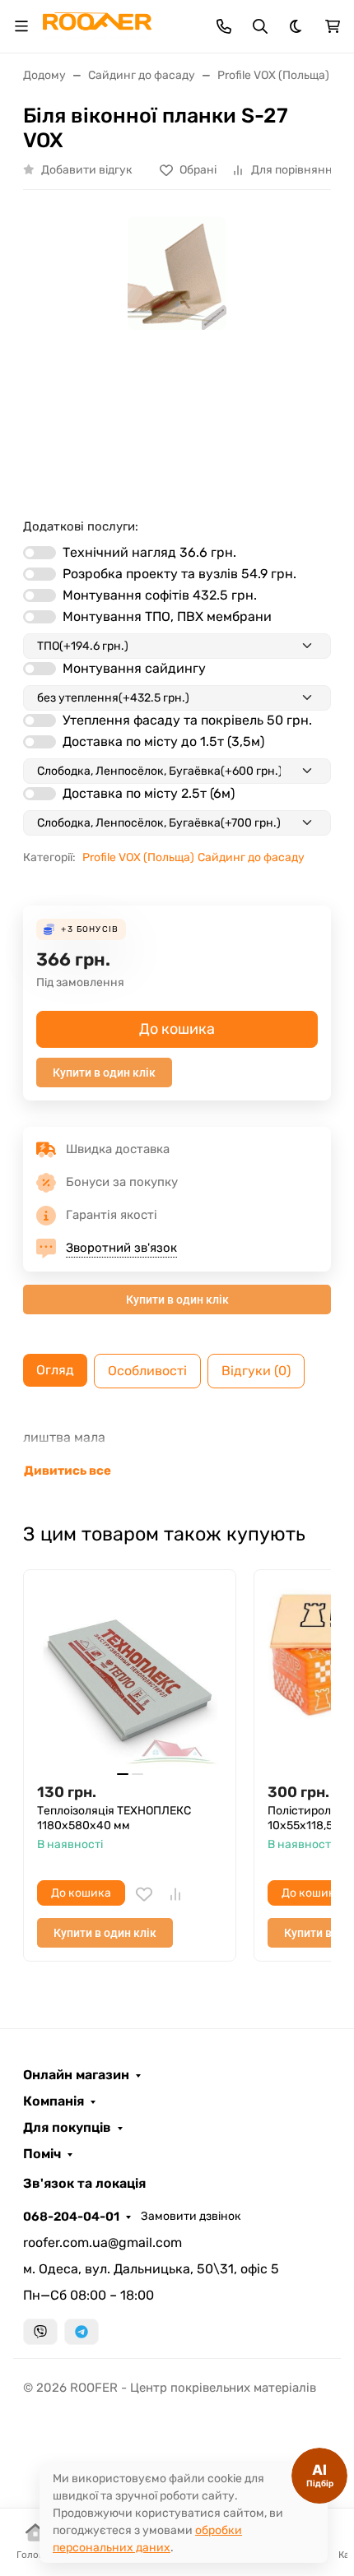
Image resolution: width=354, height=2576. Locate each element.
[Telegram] (82, 2332)
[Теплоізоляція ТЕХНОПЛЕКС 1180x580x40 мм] (130, 1676)
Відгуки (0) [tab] (256, 1371)
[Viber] (40, 2332)
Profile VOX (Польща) (138, 857)
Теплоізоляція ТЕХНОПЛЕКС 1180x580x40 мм (114, 1818)
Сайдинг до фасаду (251, 857)
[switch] (40, 553)
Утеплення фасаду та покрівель (187, 720)
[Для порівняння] (175, 1894)
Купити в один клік (104, 1073)
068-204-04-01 (71, 2217)
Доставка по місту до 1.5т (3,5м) (163, 741)
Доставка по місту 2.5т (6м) (149, 793)
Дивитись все (68, 1471)
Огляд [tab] (55, 1370)
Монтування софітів (160, 595)
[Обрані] (144, 1894)
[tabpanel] (177, 1454)
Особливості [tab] (147, 1371)
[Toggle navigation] (21, 26)
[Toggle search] (260, 26)
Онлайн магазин (76, 2075)
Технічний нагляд (149, 552)
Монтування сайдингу (134, 668)
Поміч (42, 2154)
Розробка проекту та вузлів (179, 574)
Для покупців (67, 2128)
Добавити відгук (87, 170)
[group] (177, 347)
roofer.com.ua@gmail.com (102, 2242)
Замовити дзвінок (191, 2216)
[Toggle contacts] (224, 26)
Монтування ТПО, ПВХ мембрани (167, 616)
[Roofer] (97, 25)
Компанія (54, 2101)
